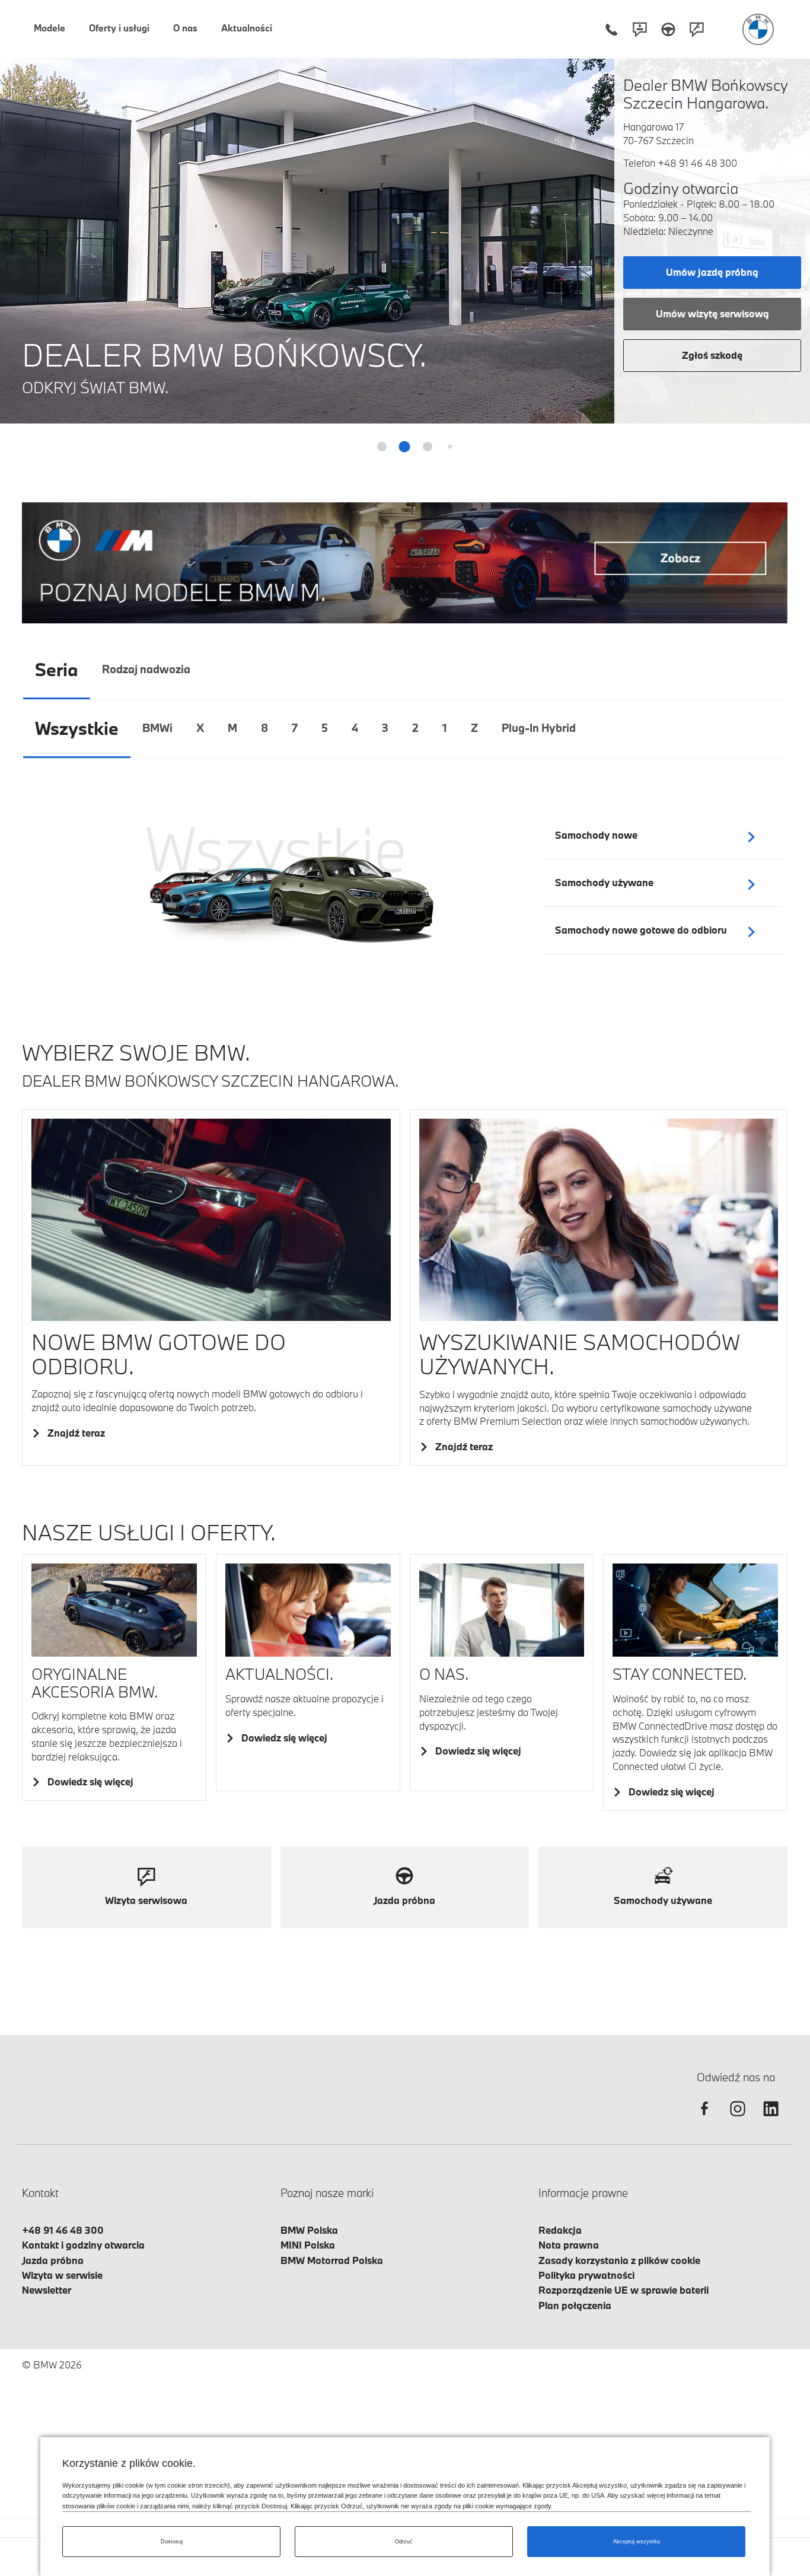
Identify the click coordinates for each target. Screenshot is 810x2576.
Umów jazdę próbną (712, 272)
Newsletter (47, 2290)
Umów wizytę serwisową (712, 313)
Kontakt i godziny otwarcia (83, 2245)
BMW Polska (309, 2230)
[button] (794, 234)
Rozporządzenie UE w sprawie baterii (624, 2290)
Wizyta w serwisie (62, 2275)
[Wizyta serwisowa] (697, 29)
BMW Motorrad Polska (332, 2260)
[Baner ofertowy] (405, 563)
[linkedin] (771, 2119)
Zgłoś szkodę (712, 355)
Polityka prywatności (586, 2275)
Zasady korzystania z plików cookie (619, 2260)
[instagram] (738, 2119)
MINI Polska (308, 2245)
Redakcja (560, 2230)
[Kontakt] (640, 29)
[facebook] (704, 2119)
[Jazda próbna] (668, 29)
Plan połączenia (575, 2305)
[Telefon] (611, 29)
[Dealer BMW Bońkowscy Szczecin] (758, 29)
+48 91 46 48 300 (697, 163)
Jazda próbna (53, 2260)
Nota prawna (569, 2245)
